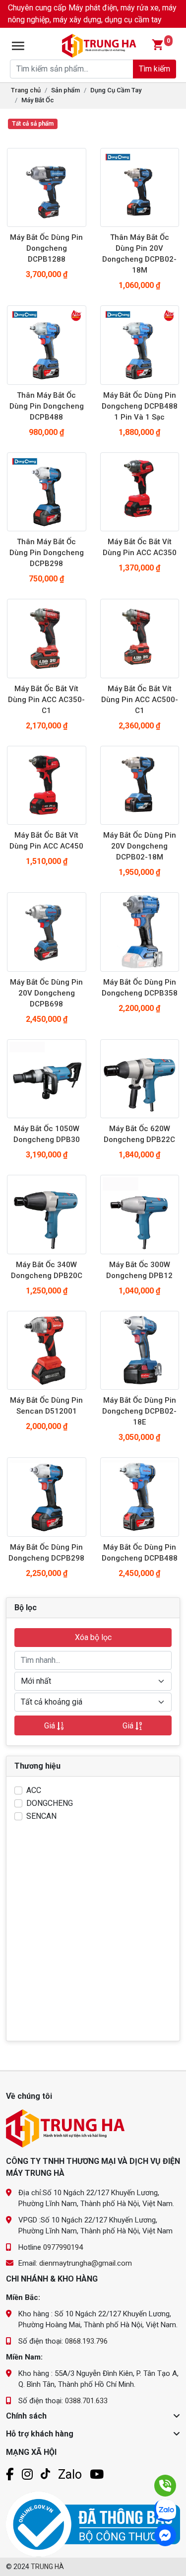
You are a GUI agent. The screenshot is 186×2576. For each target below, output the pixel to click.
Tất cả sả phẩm (33, 124)
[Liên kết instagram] (27, 2474)
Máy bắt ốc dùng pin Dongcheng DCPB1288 (46, 248)
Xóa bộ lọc (93, 1637)
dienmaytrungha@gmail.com (86, 2263)
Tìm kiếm (155, 69)
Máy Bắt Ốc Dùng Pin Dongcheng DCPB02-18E (139, 1411)
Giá (51, 1726)
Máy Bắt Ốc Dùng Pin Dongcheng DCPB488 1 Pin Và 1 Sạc (140, 406)
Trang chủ (26, 90)
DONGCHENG (50, 1803)
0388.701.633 (86, 2401)
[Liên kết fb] (10, 2474)
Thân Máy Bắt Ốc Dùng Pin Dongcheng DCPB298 (47, 553)
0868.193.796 (86, 2341)
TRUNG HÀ (47, 2567)
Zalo (70, 2474)
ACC (34, 1790)
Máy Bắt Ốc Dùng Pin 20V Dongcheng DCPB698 (46, 993)
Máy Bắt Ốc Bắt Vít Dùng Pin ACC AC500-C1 (140, 700)
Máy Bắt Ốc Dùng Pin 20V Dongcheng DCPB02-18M (140, 846)
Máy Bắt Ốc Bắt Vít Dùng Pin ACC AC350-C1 (46, 700)
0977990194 (63, 2247)
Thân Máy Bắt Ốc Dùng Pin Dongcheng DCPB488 (47, 406)
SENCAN (41, 1816)
